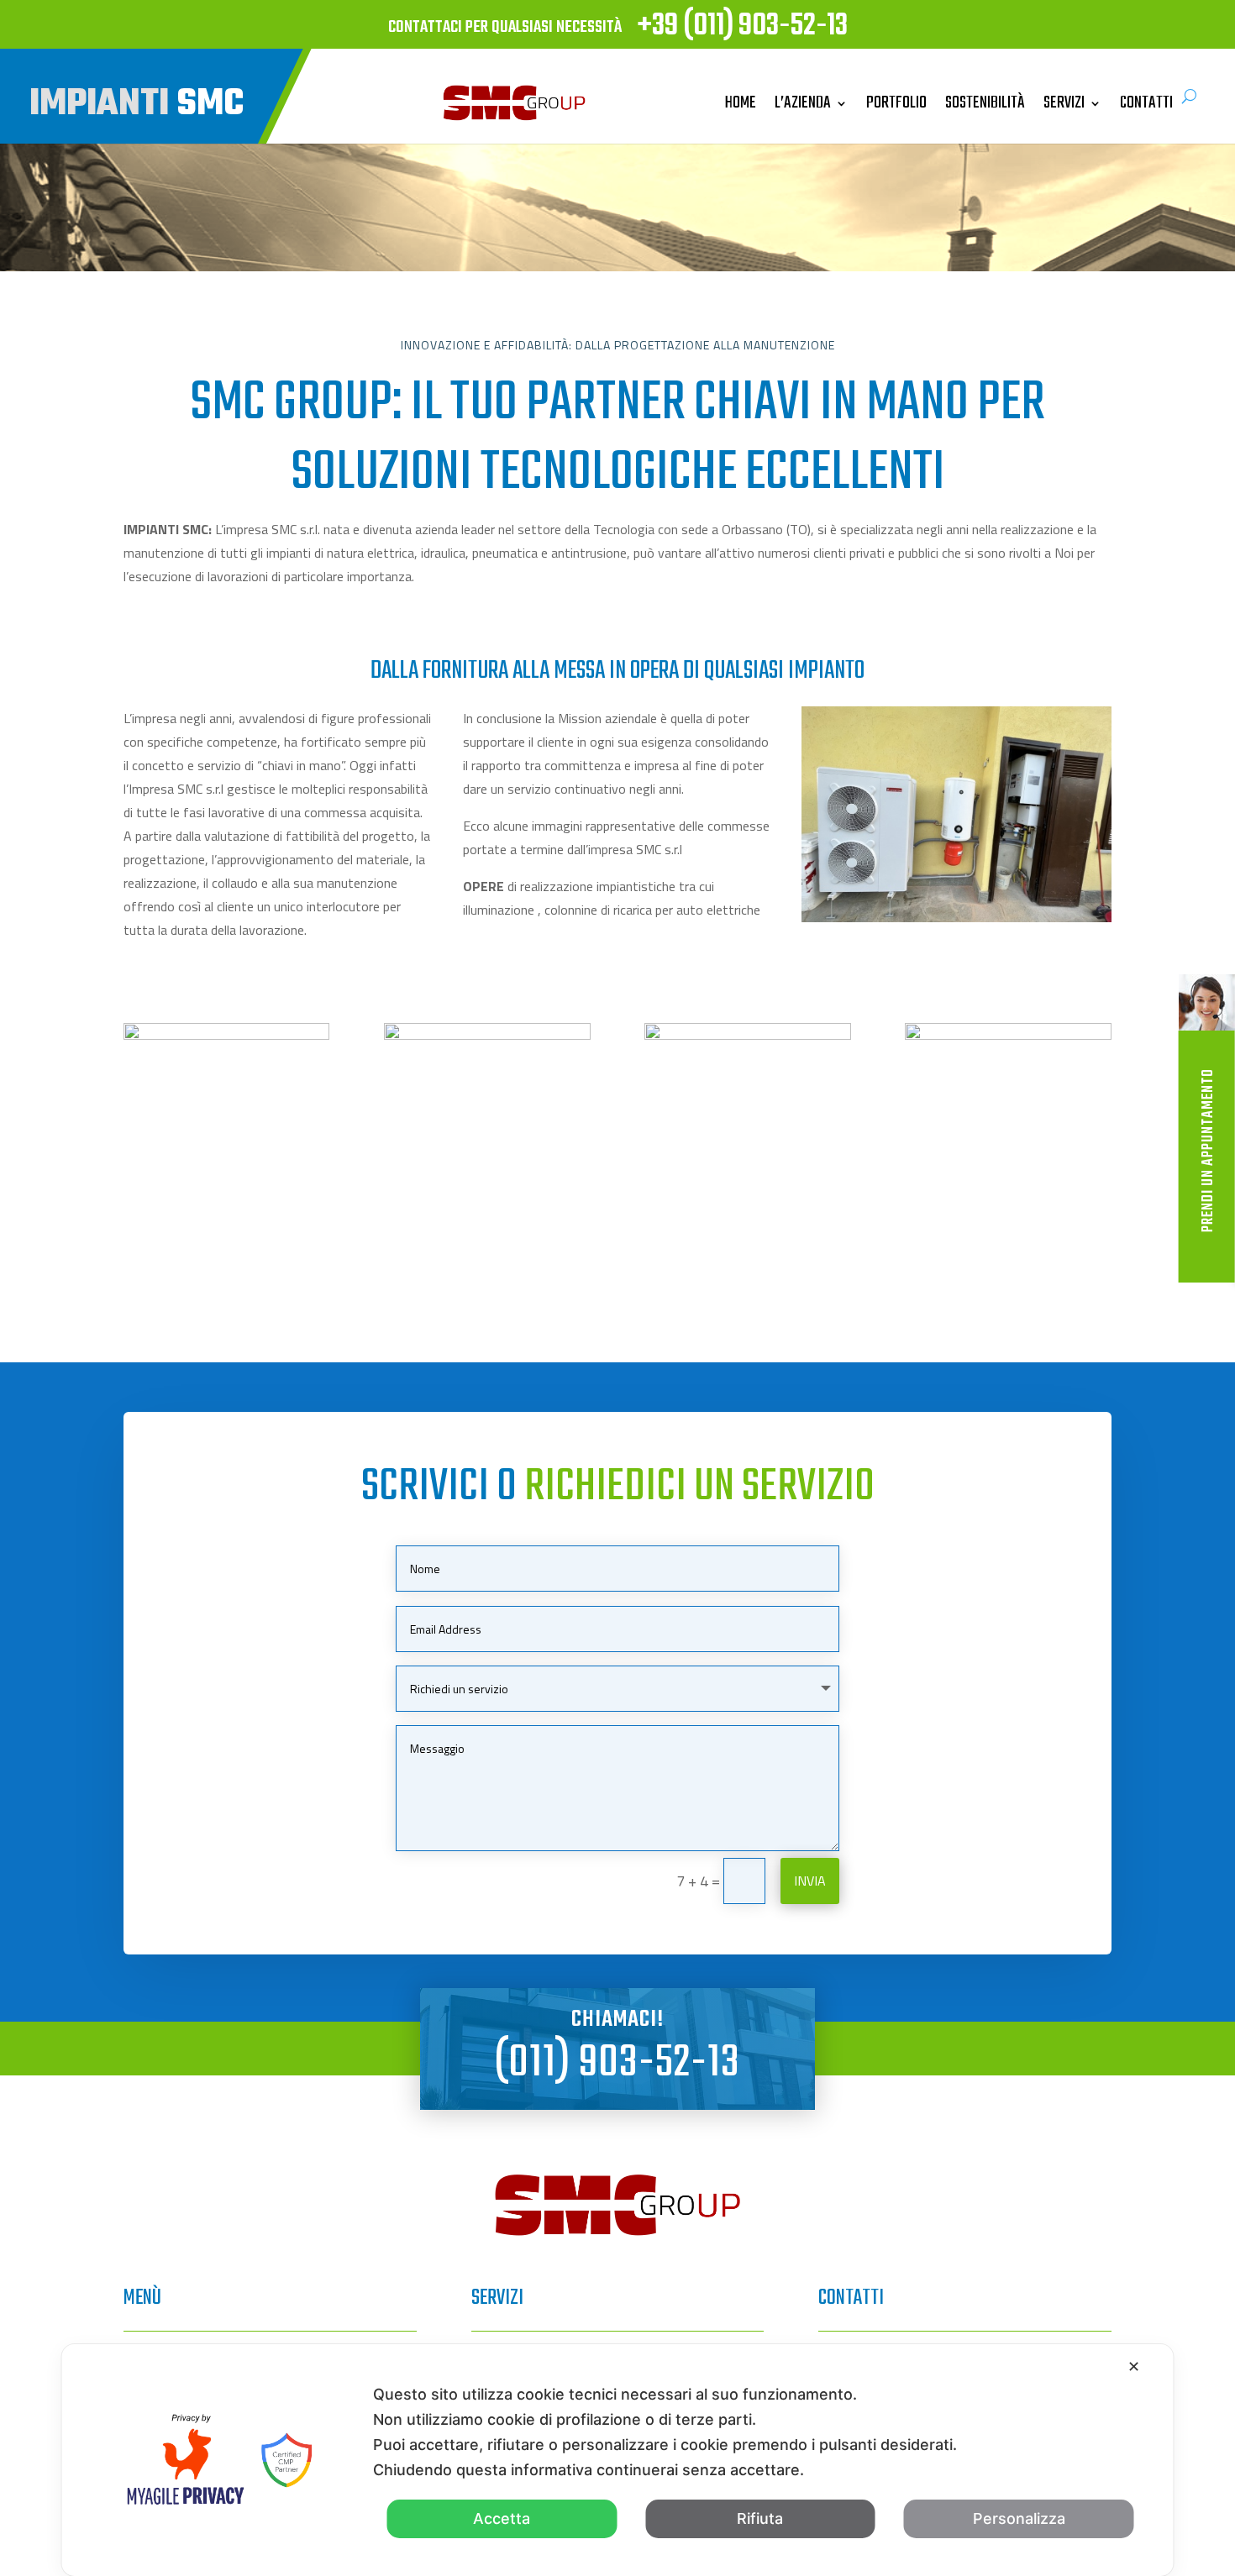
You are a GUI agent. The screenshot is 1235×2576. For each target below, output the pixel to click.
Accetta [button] (502, 2518)
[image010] (487, 1034)
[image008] (1008, 1034)
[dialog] (618, 2460)
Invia (810, 1881)
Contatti (1146, 103)
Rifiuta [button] (760, 2518)
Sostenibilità (985, 103)
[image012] (226, 1034)
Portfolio (896, 103)
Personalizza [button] (1019, 2518)
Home (741, 103)
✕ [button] (1134, 2366)
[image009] (747, 1034)
